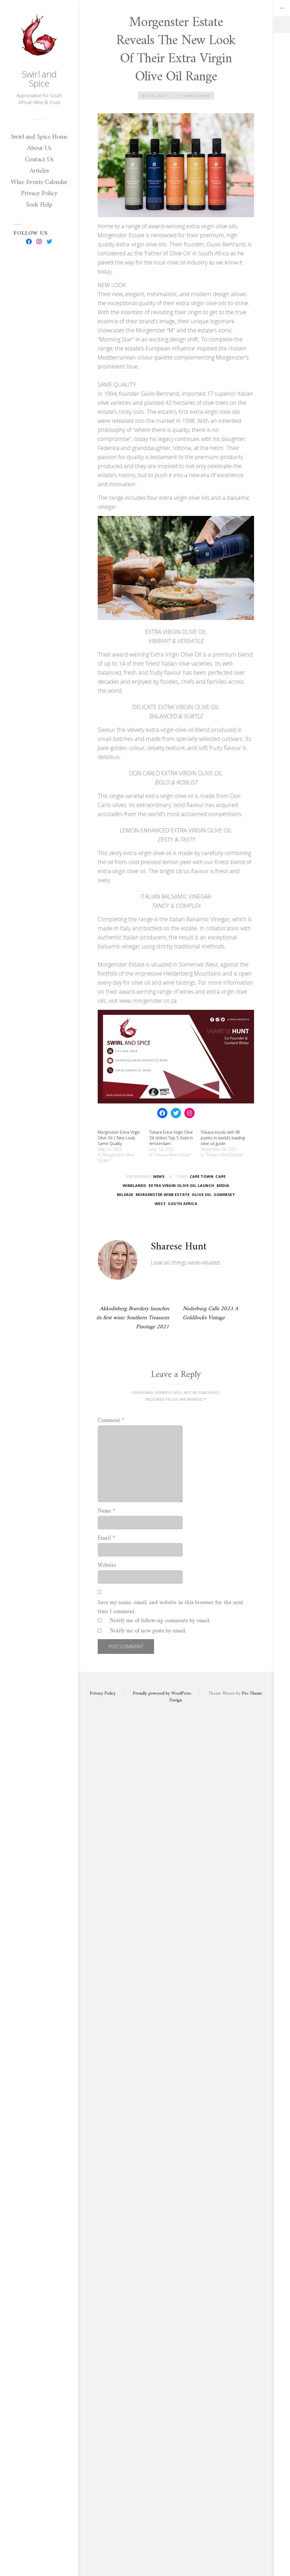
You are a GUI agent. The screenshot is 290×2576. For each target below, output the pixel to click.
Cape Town (202, 1176)
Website (107, 1566)
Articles (39, 171)
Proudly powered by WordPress (162, 1693)
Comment (111, 1421)
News (159, 1176)
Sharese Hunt (197, 96)
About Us (39, 148)
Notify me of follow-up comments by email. (160, 1621)
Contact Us (39, 160)
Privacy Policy (39, 193)
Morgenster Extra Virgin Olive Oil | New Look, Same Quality (119, 1138)
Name (106, 1511)
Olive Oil (202, 1195)
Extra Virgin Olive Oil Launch (182, 1185)
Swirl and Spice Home (39, 137)
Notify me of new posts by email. (148, 1631)
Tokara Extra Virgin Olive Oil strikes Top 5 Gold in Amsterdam (171, 1138)
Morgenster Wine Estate (163, 1195)
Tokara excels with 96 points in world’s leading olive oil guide (223, 1138)
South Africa (183, 1204)
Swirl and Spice (39, 78)
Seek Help (39, 205)
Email (106, 1538)
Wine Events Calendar (39, 182)
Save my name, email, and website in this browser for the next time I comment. (170, 1607)
